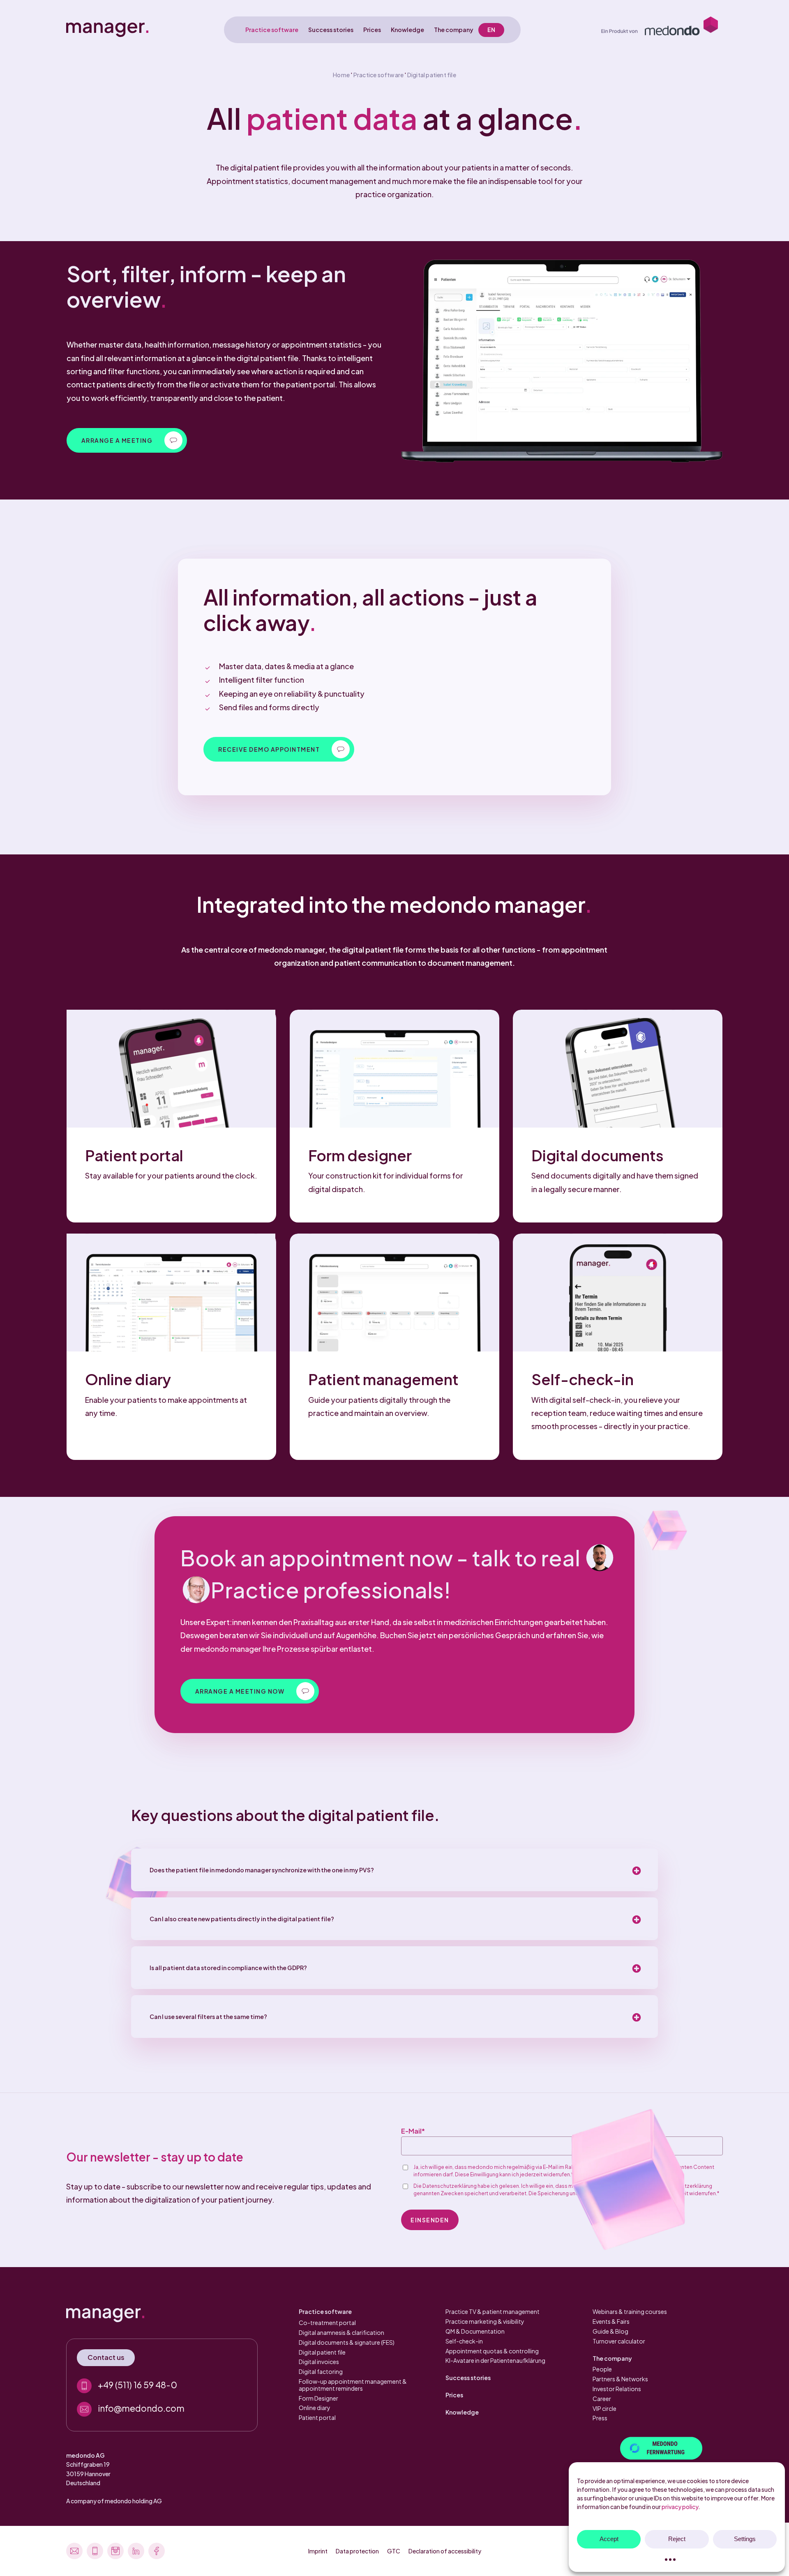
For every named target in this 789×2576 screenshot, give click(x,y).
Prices (454, 2395)
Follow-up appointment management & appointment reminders (353, 2385)
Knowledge (462, 2412)
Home (341, 75)
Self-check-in (464, 2341)
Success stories (468, 2378)
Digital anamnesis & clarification (341, 2332)
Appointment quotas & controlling (492, 2351)
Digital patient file (322, 2352)
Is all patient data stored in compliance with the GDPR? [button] (228, 1968)
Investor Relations (617, 2389)
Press (600, 2418)
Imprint (318, 2551)
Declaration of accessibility (445, 2551)
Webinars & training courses (630, 2311)
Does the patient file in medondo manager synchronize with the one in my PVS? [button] (262, 1870)
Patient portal (317, 2417)
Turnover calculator (619, 2341)
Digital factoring (321, 2371)
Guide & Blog (610, 2331)
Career (602, 2399)
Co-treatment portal (327, 2323)
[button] (127, 440)
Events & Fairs (611, 2321)
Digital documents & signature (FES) (347, 2342)
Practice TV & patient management (493, 2311)
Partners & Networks (620, 2379)
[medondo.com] (660, 30)
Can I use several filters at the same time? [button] (208, 2017)
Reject (677, 2539)
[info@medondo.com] (162, 2409)
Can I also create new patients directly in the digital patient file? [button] (242, 1919)
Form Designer (318, 2398)
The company (612, 2358)
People (602, 2369)
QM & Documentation (475, 2331)
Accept (609, 2539)
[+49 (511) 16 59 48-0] (162, 2386)
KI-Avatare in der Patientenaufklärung (495, 2360)
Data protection (357, 2551)
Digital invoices (319, 2362)
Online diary (315, 2408)
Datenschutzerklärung (450, 2186)
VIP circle (604, 2408)
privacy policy (680, 2507)
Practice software (378, 75)
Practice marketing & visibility (485, 2321)
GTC (394, 2551)
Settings (745, 2539)
